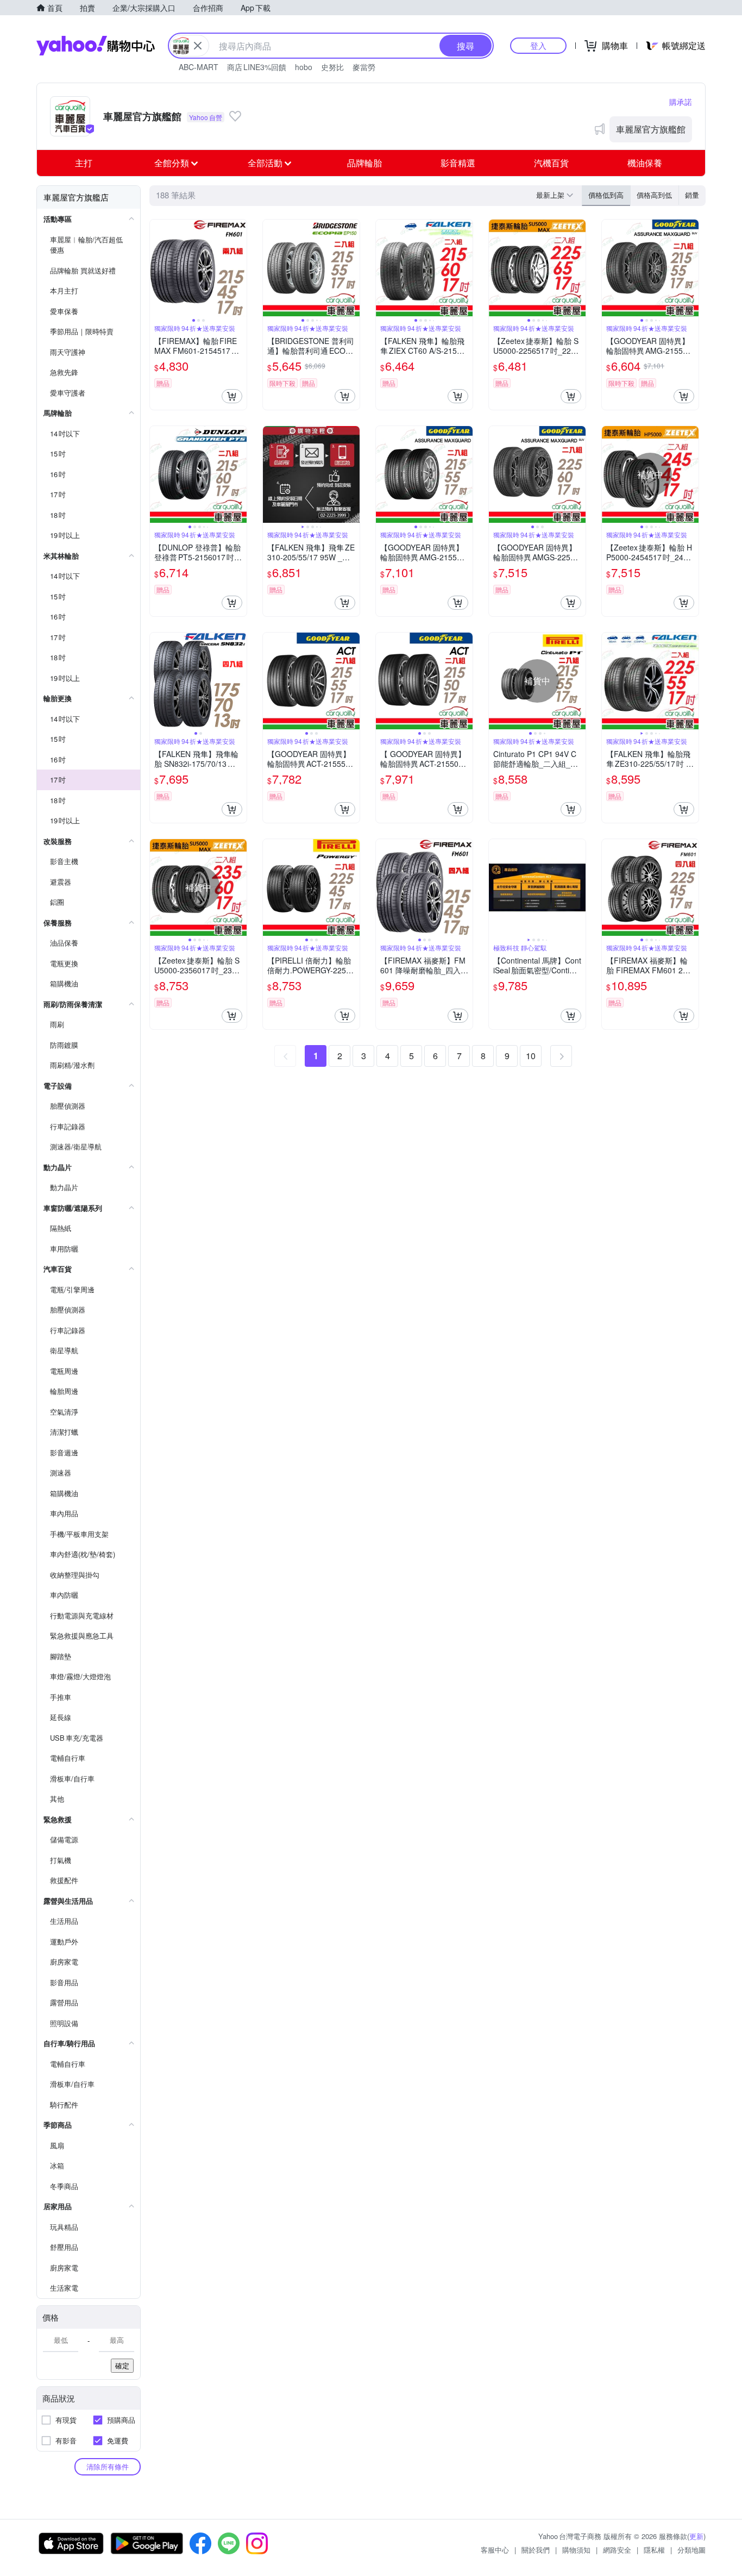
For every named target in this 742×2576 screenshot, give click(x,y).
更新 (696, 2536)
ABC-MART (199, 67)
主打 (84, 163)
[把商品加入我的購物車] (232, 396)
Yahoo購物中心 (96, 46)
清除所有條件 (108, 2466)
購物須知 (576, 2550)
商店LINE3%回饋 (257, 67)
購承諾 (681, 102)
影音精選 (458, 163)
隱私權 (654, 2550)
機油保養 (645, 163)
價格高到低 (654, 195)
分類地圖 (691, 2550)
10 (531, 1056)
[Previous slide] (157, 268)
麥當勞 (364, 67)
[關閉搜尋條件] (198, 46)
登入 (538, 45)
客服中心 (495, 2550)
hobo (304, 67)
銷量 (692, 195)
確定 (122, 2365)
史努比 (332, 67)
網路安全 (617, 2550)
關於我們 (536, 2550)
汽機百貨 (551, 163)
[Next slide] (240, 268)
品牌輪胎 (364, 163)
